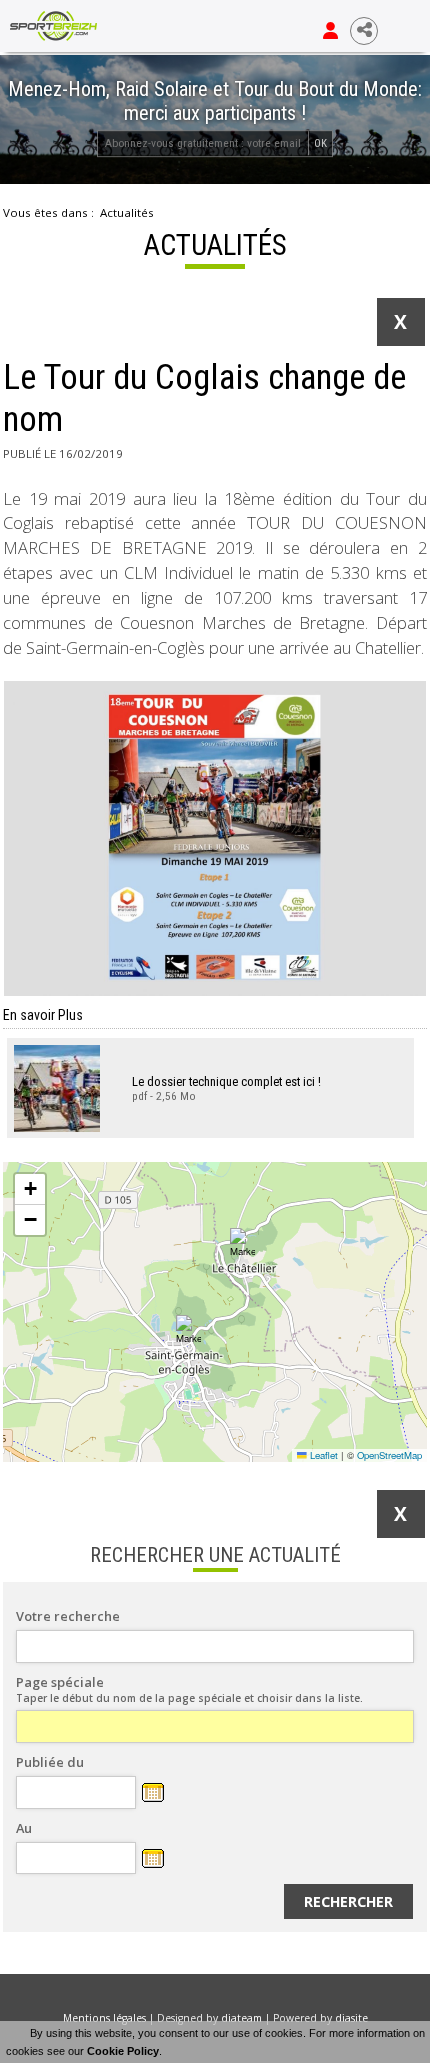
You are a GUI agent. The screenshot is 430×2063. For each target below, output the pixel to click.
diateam (241, 2018)
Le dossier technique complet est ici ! (226, 1081)
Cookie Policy (123, 2051)
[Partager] (364, 31)
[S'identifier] (330, 31)
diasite (351, 2018)
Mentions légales (104, 2018)
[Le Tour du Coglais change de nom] (215, 838)
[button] (188, 1330)
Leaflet (322, 1455)
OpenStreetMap (389, 1455)
